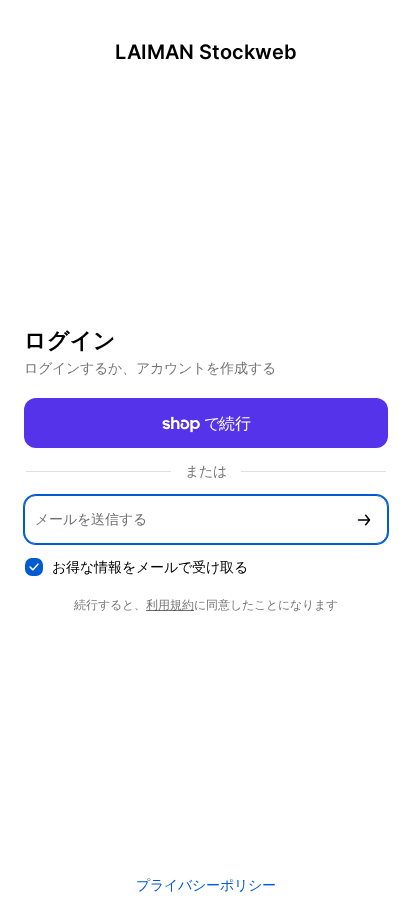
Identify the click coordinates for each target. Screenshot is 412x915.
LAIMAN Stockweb (206, 52)
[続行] (364, 519)
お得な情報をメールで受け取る (150, 566)
